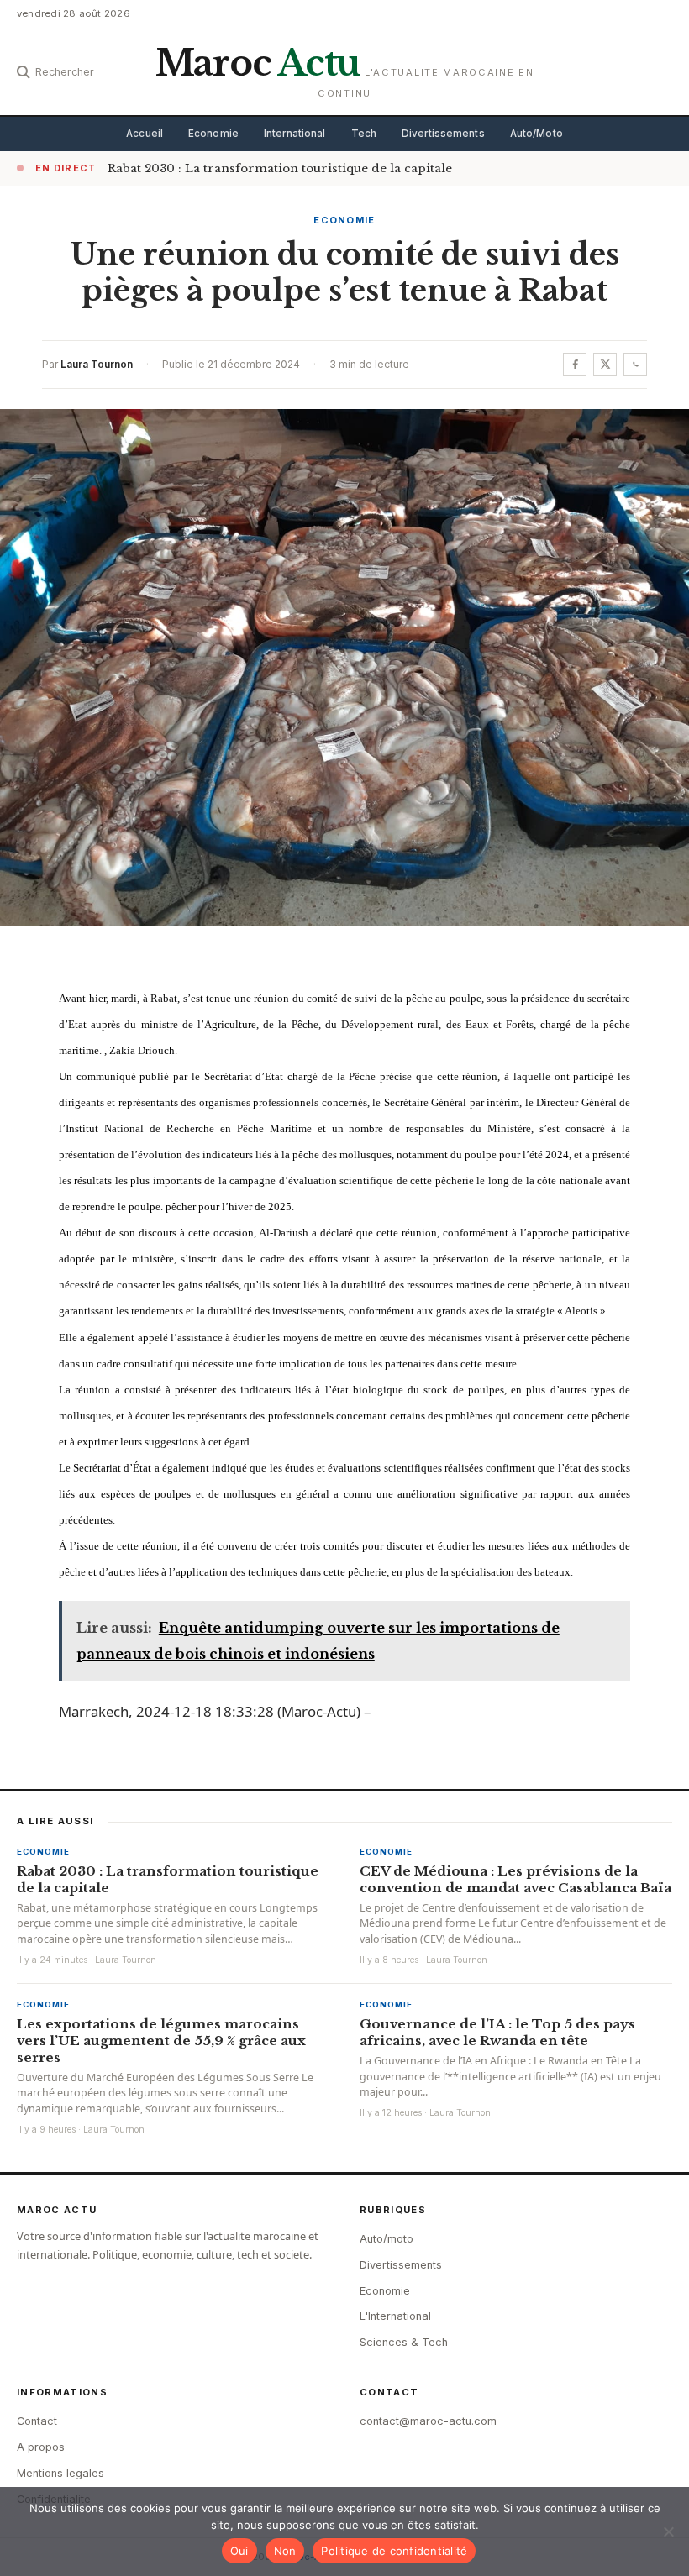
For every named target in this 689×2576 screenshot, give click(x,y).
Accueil (145, 134)
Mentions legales (60, 2473)
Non (285, 2551)
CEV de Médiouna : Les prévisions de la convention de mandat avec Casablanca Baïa (515, 1879)
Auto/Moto (536, 134)
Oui (239, 2551)
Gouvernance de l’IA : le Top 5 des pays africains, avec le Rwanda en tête (497, 2032)
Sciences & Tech (404, 2342)
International (295, 134)
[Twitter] (605, 365)
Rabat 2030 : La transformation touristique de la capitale (280, 168)
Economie (213, 134)
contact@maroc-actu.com (428, 2421)
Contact (37, 2421)
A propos (41, 2447)
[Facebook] (575, 365)
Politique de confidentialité (394, 2551)
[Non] (668, 2531)
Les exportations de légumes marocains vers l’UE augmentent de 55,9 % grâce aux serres (161, 2041)
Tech (364, 134)
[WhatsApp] (635, 365)
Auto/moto (387, 2239)
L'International (395, 2316)
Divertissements (443, 134)
